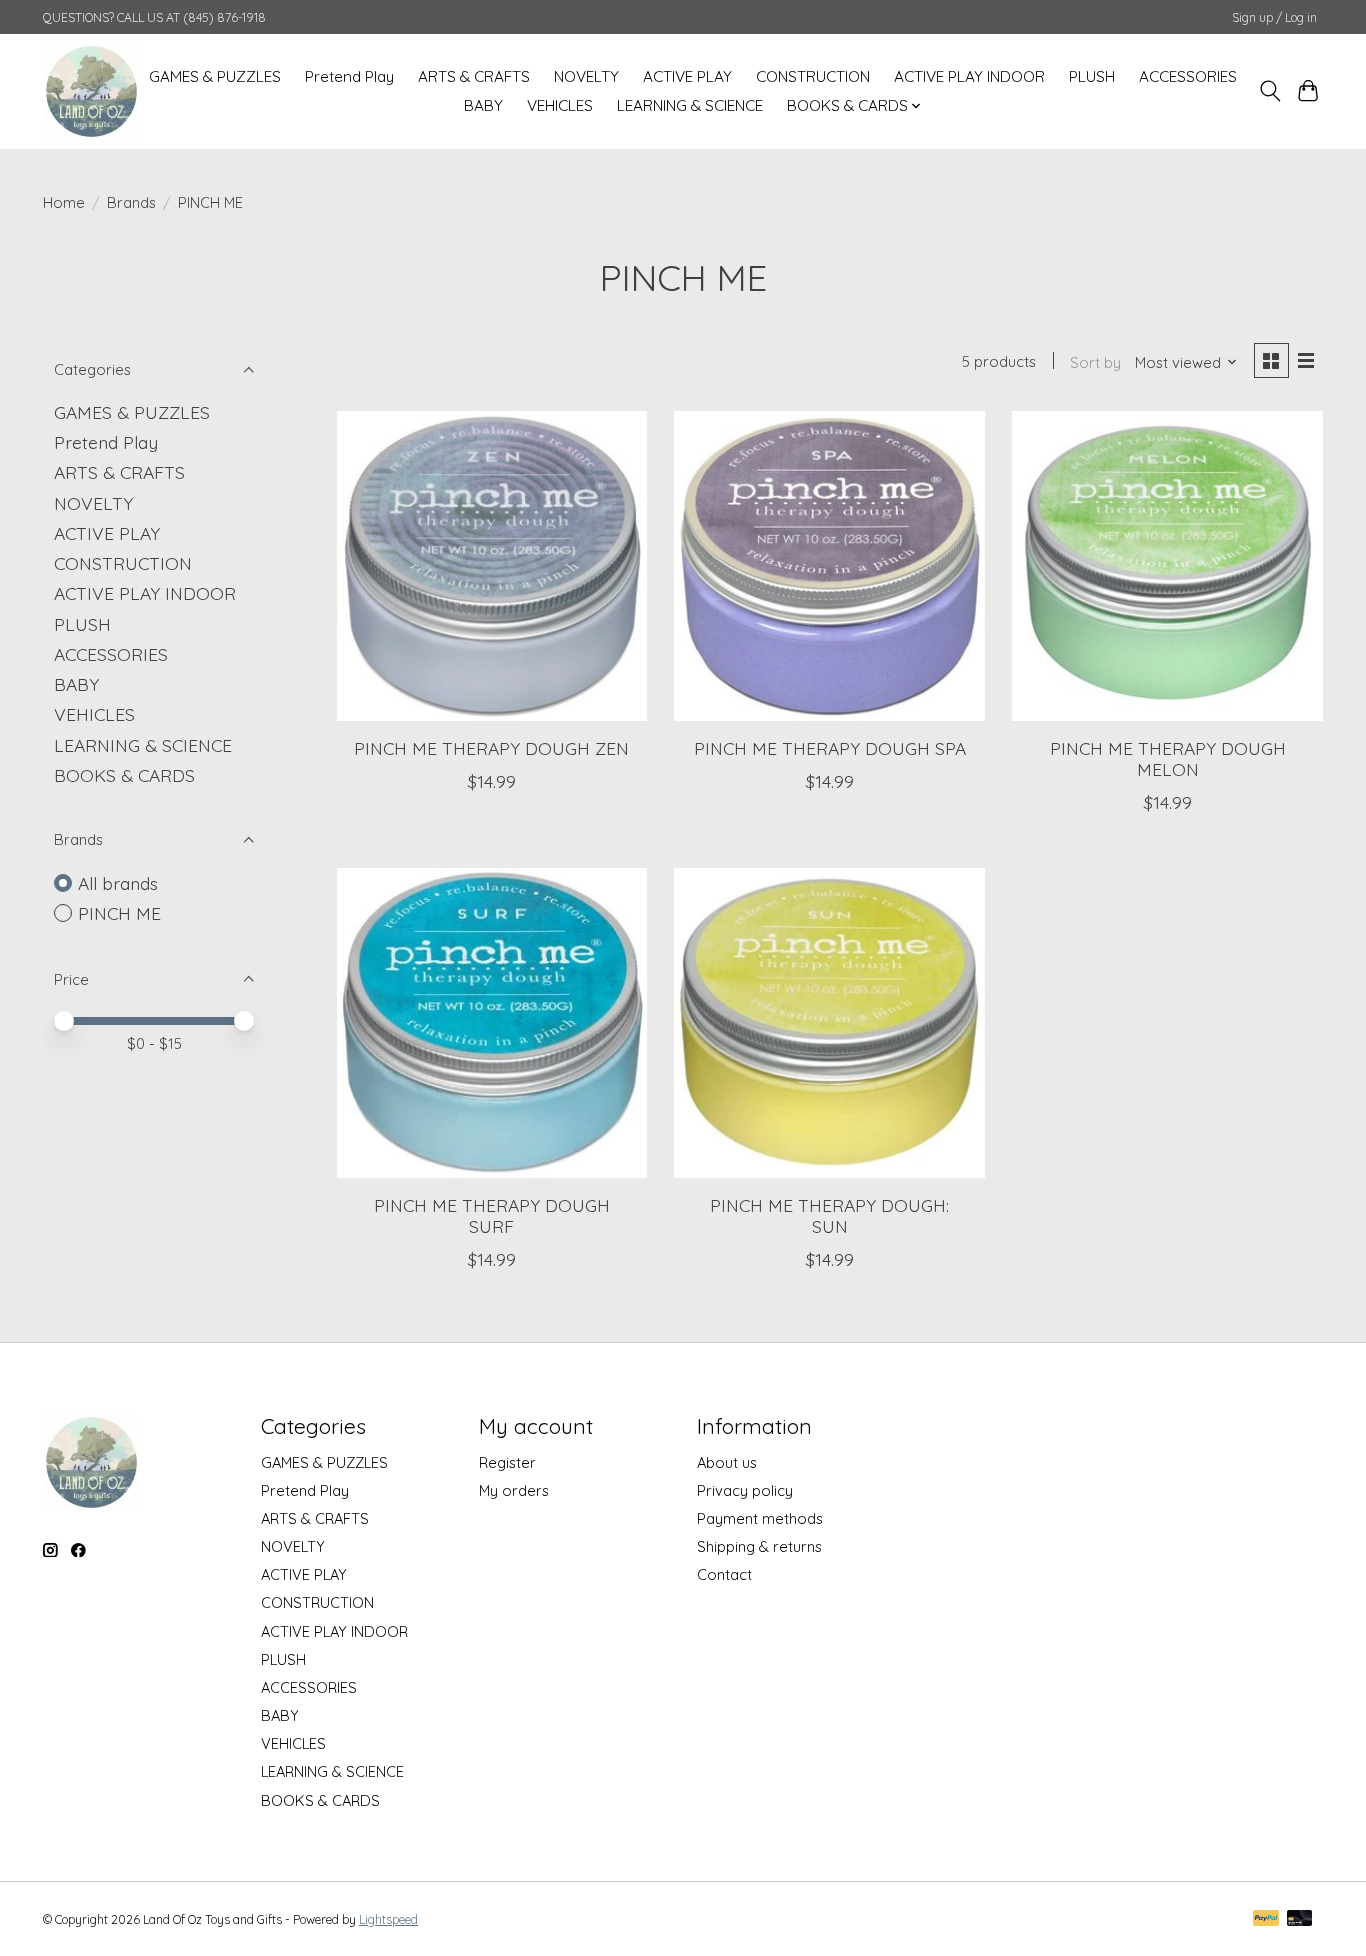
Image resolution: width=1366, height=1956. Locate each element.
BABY (483, 105)
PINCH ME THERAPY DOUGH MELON (1168, 758)
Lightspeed (388, 1919)
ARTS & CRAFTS (474, 76)
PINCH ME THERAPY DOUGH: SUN (829, 1215)
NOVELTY (586, 76)
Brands (131, 202)
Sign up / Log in (1274, 17)
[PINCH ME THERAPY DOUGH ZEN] (492, 566)
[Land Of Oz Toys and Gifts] (91, 91)
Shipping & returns (759, 1546)
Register (507, 1462)
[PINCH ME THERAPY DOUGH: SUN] (829, 1023)
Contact (724, 1574)
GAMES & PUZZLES (215, 76)
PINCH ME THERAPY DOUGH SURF (492, 1215)
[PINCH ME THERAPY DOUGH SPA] (829, 566)
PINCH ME (119, 913)
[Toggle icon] (1269, 91)
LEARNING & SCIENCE (690, 105)
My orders (514, 1490)
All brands (118, 883)
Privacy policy (745, 1490)
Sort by (1095, 362)
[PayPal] (1266, 1919)
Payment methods (760, 1518)
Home (64, 202)
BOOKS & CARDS (124, 775)
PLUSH (1092, 76)
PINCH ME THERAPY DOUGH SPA (830, 748)
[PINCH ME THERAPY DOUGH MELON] (1167, 566)
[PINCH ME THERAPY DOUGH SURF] (492, 1023)
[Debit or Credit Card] (1300, 1919)
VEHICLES (560, 105)
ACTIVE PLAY (687, 76)
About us (727, 1462)
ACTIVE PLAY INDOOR (969, 76)
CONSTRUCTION (813, 76)
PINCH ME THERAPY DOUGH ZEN (491, 748)
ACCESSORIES (1188, 76)
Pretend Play (349, 76)
